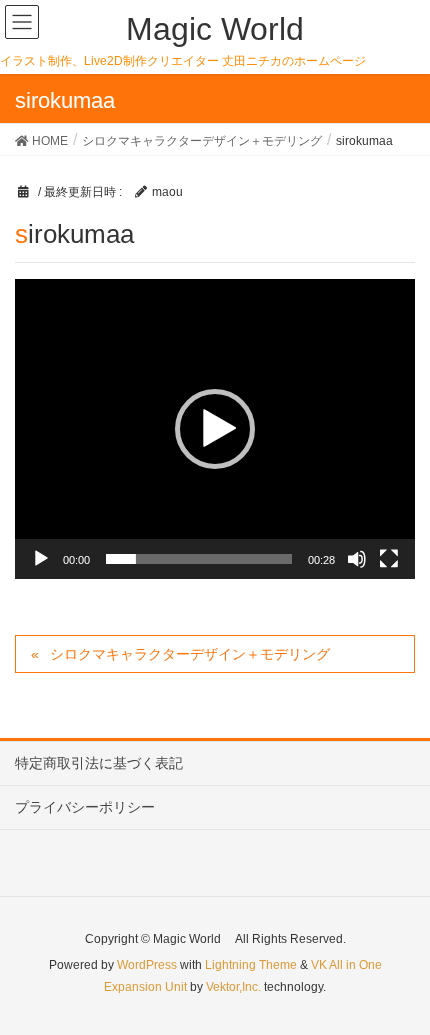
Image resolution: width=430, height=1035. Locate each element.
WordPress (147, 965)
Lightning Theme (251, 965)
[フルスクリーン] (389, 559)
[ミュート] (357, 559)
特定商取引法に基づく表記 (99, 763)
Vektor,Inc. (233, 987)
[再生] (41, 559)
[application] (215, 429)
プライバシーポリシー (85, 807)
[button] (215, 429)
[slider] (199, 559)
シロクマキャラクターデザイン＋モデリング (190, 654)
